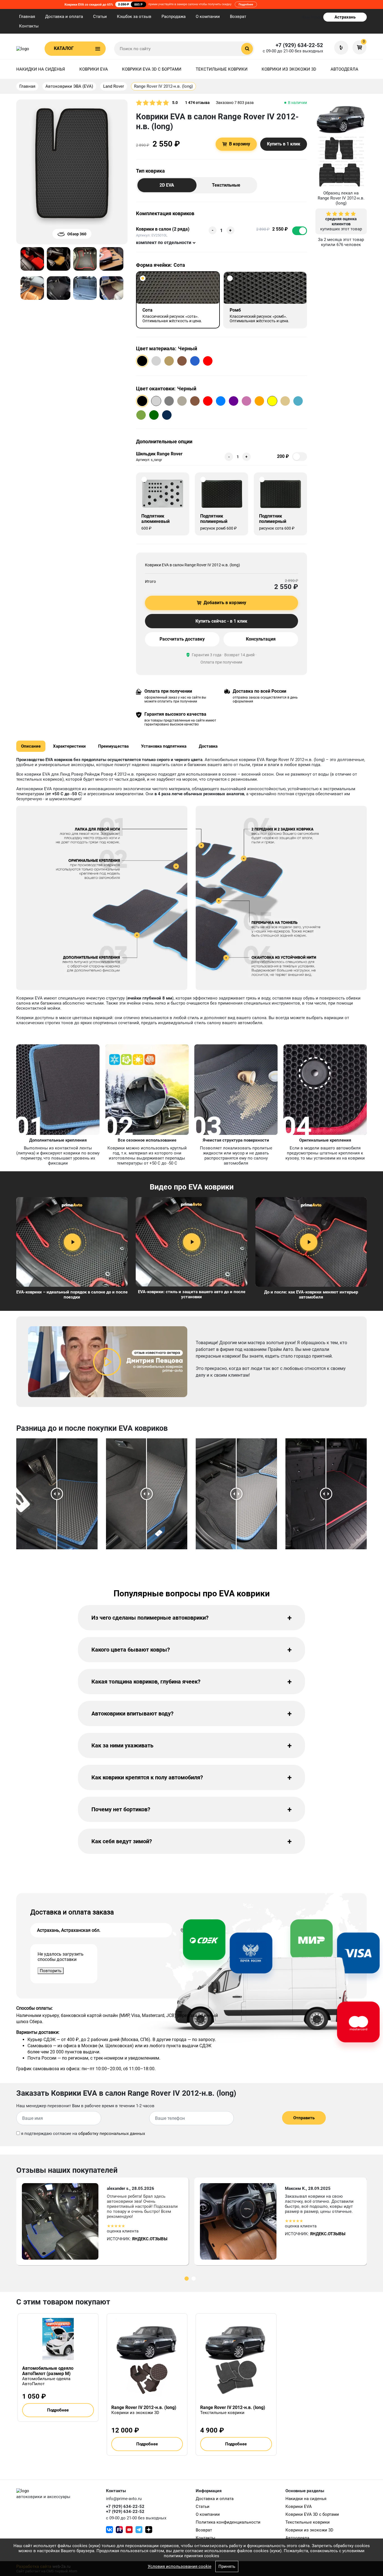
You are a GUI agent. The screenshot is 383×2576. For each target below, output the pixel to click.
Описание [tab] (31, 746)
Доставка (208, 746)
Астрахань (345, 17)
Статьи (100, 17)
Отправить (304, 2118)
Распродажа (174, 17)
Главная (27, 17)
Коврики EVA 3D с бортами (152, 69)
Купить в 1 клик (284, 144)
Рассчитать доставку (182, 639)
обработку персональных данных (112, 2134)
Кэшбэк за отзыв (134, 17)
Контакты (29, 26)
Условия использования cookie (180, 2566)
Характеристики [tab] (69, 746)
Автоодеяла (344, 69)
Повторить (51, 1971)
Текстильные (226, 185)
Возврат (238, 17)
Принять (227, 2566)
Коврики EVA (94, 69)
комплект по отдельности (164, 243)
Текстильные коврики (222, 69)
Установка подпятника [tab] (164, 746)
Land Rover (114, 86)
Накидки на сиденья (41, 69)
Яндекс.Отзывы (150, 2239)
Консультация (261, 639)
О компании (208, 17)
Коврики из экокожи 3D (289, 69)
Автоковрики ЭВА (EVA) (69, 86)
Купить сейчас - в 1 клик (221, 621)
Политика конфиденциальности (228, 2522)
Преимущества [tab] (113, 746)
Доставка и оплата (64, 17)
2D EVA (167, 185)
